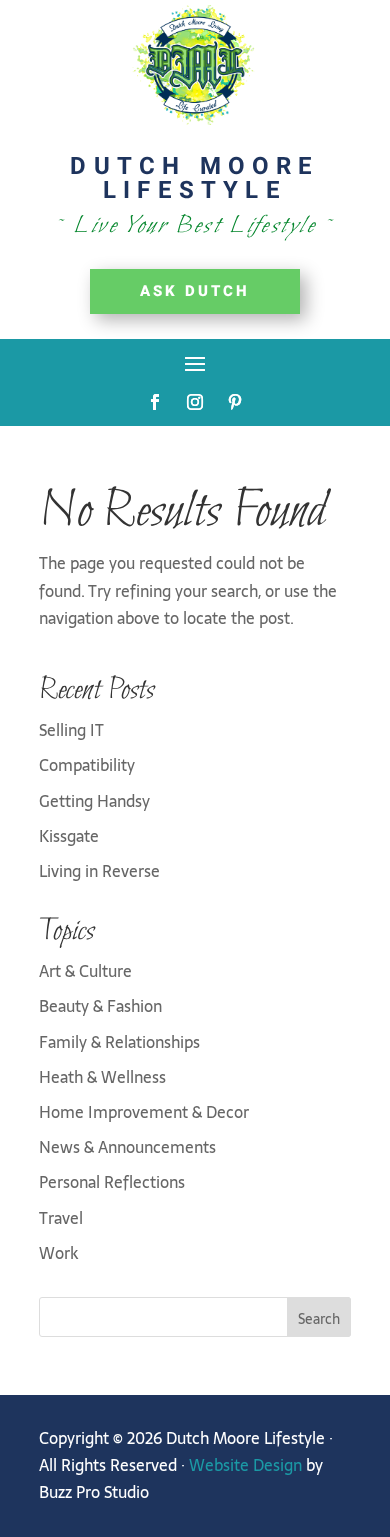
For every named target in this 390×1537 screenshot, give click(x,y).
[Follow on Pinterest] (235, 402)
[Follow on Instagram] (195, 402)
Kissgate (69, 836)
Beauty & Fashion (100, 1006)
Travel (61, 1218)
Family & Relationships (119, 1042)
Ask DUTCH (195, 291)
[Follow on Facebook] (155, 402)
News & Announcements (127, 1147)
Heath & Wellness (102, 1077)
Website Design (245, 1465)
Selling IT (71, 730)
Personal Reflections (112, 1182)
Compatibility (87, 765)
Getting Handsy (94, 801)
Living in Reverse (99, 871)
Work (58, 1253)
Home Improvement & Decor (144, 1112)
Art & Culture (85, 971)
